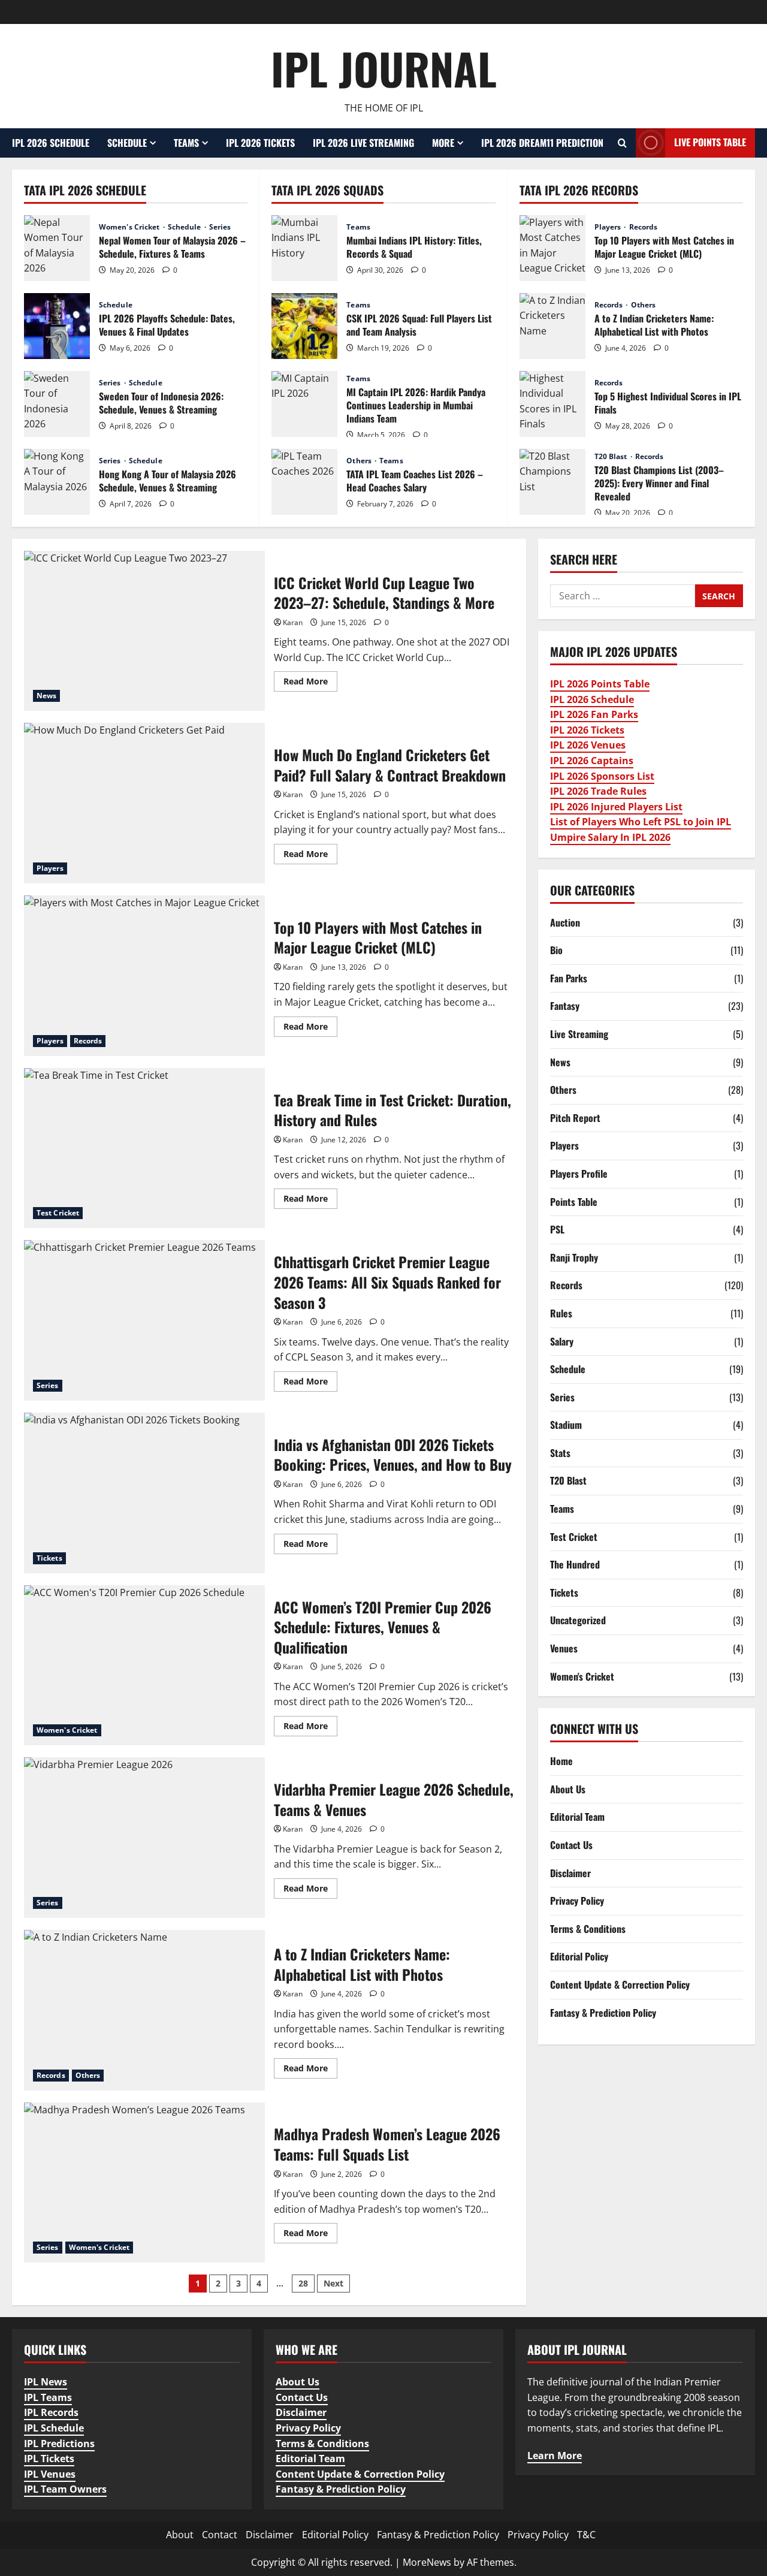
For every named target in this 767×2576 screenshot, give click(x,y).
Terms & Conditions (588, 1928)
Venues (564, 1648)
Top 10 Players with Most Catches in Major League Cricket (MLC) (552, 248)
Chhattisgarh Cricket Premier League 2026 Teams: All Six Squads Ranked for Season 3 (144, 1320)
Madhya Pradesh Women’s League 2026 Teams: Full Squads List (144, 2183)
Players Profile (579, 1173)
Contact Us (571, 1845)
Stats (560, 1452)
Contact (220, 2535)
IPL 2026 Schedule (51, 143)
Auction (565, 922)
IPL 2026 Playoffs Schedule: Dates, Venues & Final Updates (57, 326)
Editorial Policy (579, 1956)
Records (644, 227)
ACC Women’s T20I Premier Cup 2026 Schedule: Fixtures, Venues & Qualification (144, 1666)
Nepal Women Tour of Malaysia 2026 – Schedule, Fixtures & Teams (57, 248)
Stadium (566, 1425)
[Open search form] (622, 143)
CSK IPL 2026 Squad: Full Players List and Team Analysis (304, 326)
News (46, 696)
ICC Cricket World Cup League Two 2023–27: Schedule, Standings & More (144, 631)
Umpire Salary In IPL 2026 (610, 837)
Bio (556, 950)
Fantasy (565, 1006)
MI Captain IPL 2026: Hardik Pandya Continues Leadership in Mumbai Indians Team (304, 404)
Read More (310, 683)
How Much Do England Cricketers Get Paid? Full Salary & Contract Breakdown (144, 803)
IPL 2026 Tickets (260, 143)
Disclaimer (570, 1872)
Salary (562, 1341)
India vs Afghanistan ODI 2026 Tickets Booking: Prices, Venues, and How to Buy (144, 1493)
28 (303, 2283)
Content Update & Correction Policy (620, 1984)
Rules (561, 1313)
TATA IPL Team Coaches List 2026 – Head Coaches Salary (304, 482)
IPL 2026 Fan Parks (594, 714)
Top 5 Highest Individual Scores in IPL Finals (552, 404)
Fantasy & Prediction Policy (603, 2012)
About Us (568, 1788)
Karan (293, 622)
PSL (557, 1229)
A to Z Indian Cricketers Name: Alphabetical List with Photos (552, 326)
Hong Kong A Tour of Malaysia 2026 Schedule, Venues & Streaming (57, 482)
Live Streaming (579, 1034)
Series (220, 227)
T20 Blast (612, 457)
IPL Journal (384, 68)
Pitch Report (575, 1117)
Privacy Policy (577, 1901)
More (443, 143)
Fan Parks (569, 978)
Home (561, 1761)
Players (609, 227)
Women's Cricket (130, 227)
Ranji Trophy (574, 1257)
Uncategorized (578, 1620)
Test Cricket (58, 1213)
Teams (186, 143)
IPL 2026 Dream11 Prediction (542, 143)
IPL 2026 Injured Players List (616, 806)
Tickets (49, 1558)
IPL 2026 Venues (588, 745)
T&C (586, 2535)
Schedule (127, 143)
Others (360, 461)
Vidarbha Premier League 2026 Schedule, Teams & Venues (144, 1838)
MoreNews (427, 2562)
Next (333, 2283)
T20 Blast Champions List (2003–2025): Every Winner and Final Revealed (552, 482)
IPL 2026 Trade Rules (598, 791)
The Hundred (575, 1564)
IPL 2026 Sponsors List (602, 776)
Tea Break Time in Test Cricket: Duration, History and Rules (144, 1148)
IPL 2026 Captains (592, 761)
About (180, 2535)
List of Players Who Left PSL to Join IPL (641, 822)
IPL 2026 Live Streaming (363, 143)
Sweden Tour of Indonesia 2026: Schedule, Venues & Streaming (57, 404)
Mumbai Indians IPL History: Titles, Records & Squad (304, 248)
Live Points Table (710, 142)
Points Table (574, 1201)
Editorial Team (577, 1817)
